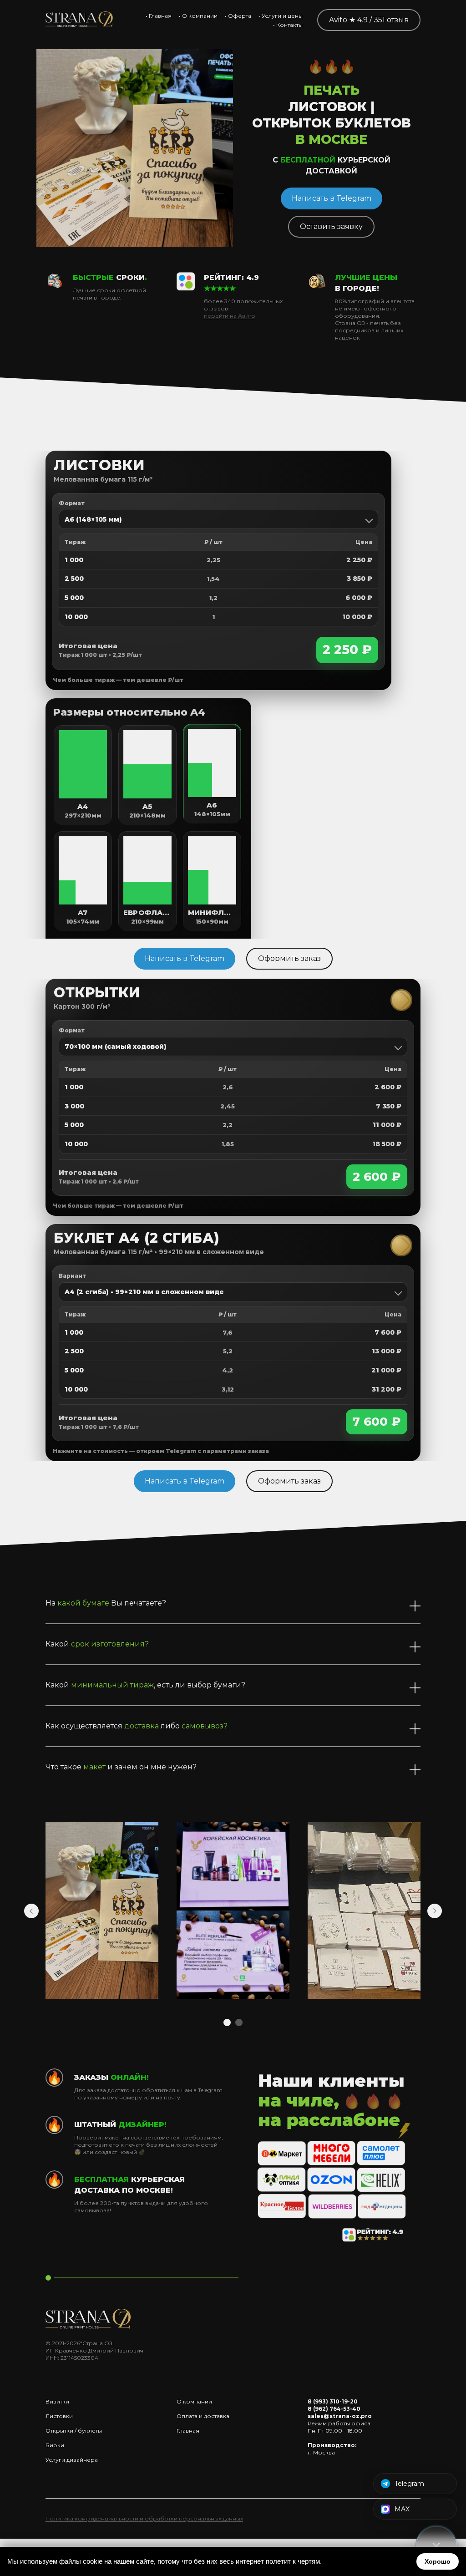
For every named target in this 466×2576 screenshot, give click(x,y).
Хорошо (438, 2561)
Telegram (409, 2484)
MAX (402, 2509)
